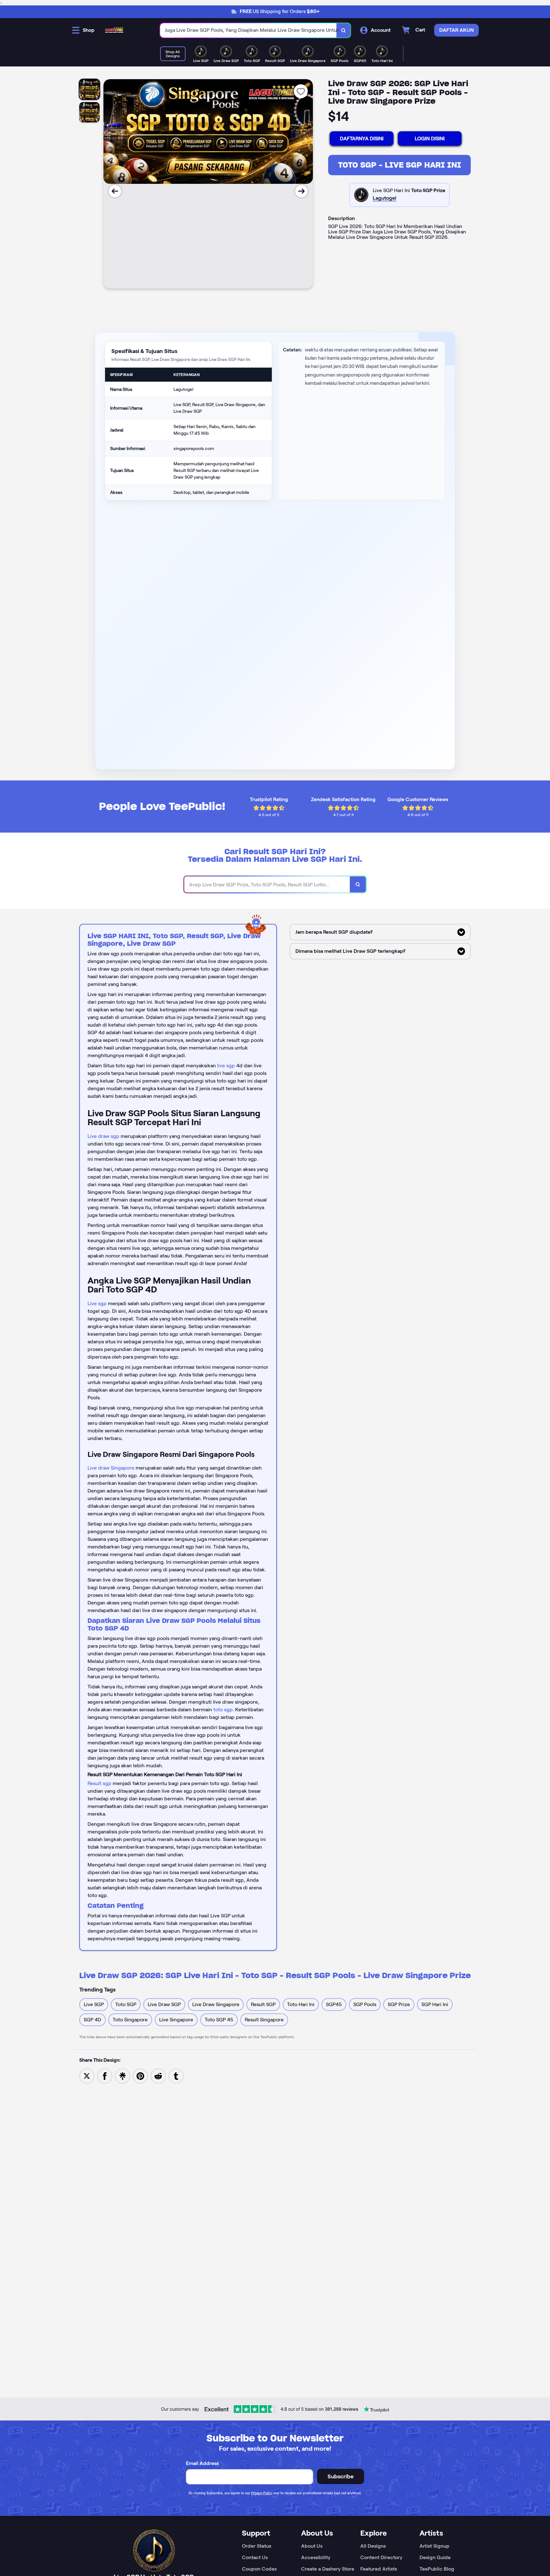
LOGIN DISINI (430, 138)
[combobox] (248, 30)
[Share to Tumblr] (176, 2076)
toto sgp (223, 1710)
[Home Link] (114, 30)
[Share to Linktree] (123, 2076)
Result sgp (99, 1783)
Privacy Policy (262, 2493)
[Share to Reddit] (158, 2076)
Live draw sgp (103, 1136)
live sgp (226, 1066)
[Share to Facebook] (105, 2076)
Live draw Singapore (111, 1468)
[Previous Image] (115, 191)
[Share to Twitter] (87, 2076)
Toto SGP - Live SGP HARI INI (400, 165)
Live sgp (97, 1303)
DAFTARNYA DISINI (362, 138)
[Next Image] (301, 191)
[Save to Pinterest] (140, 2076)
